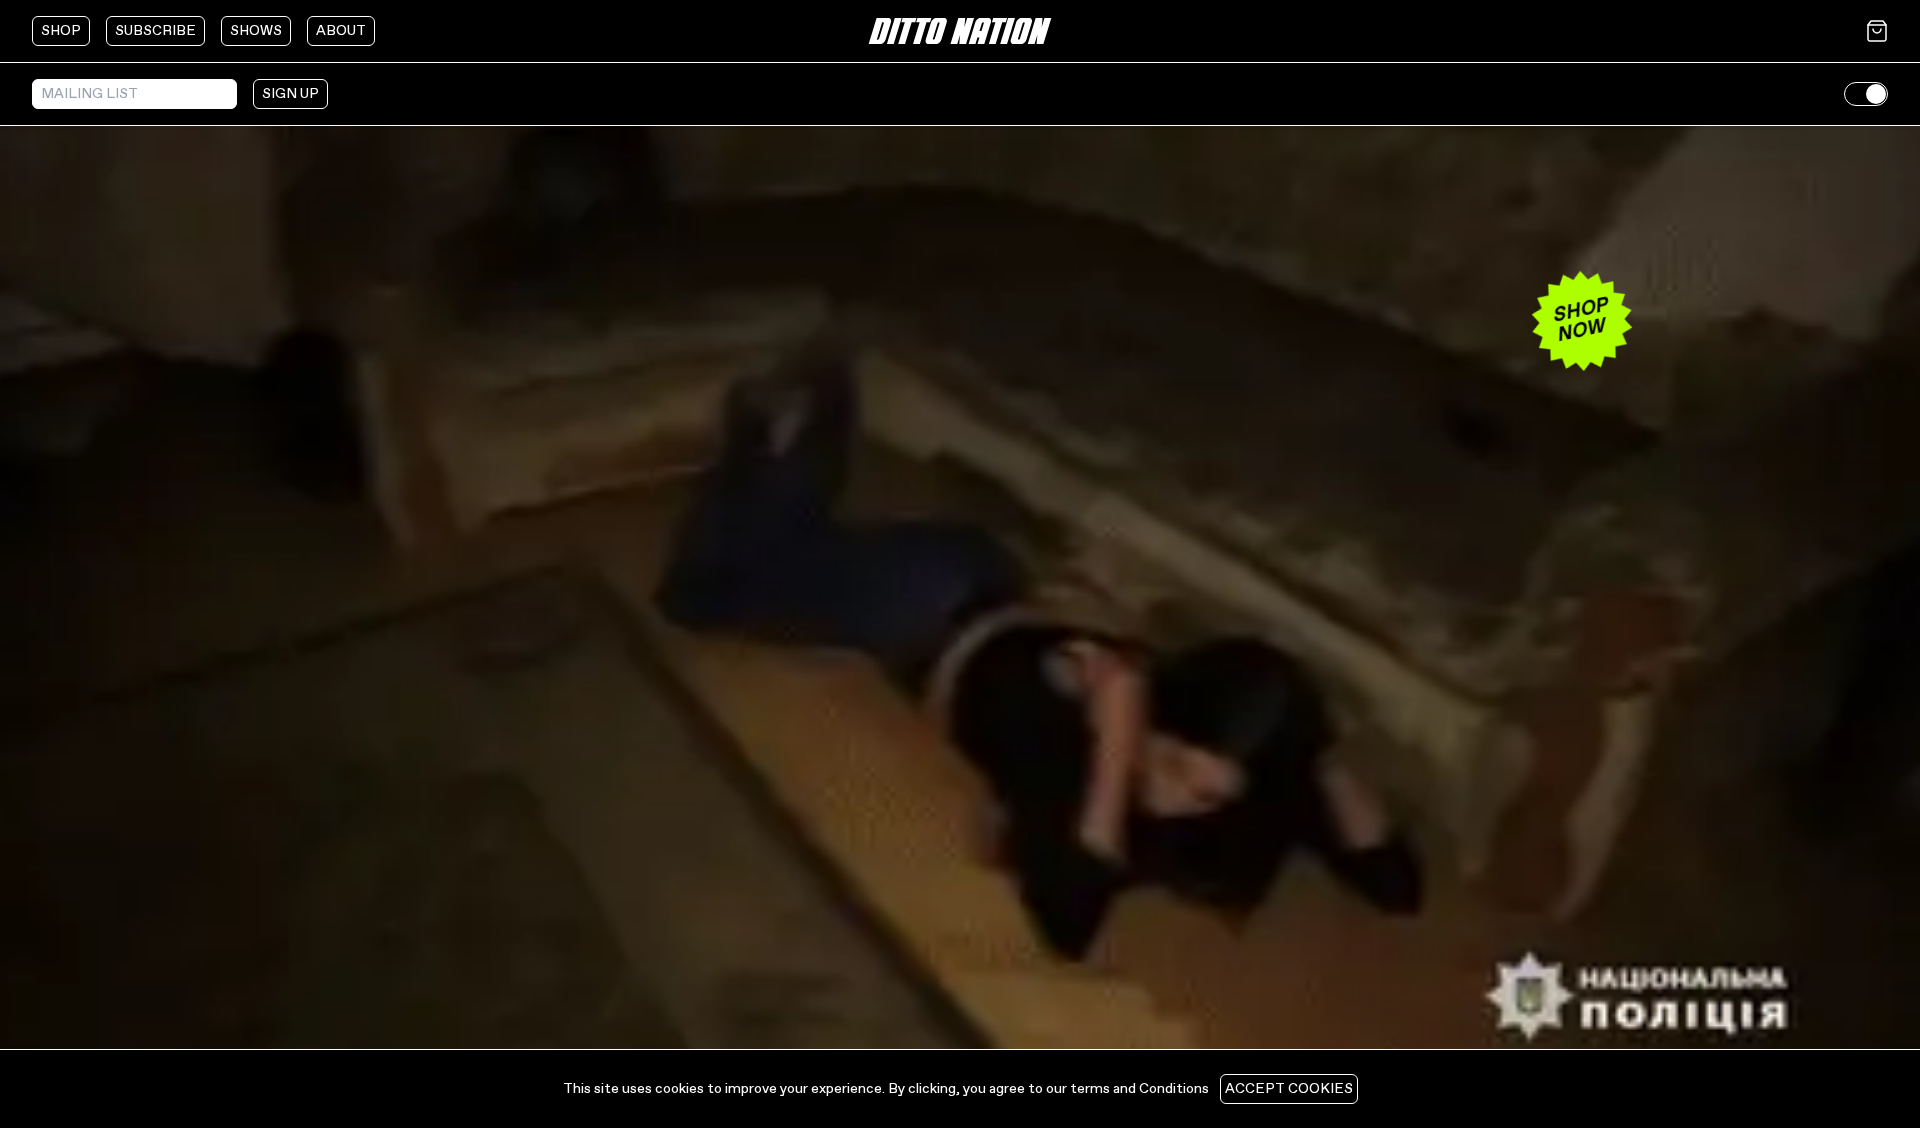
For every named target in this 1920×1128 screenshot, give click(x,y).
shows (256, 31)
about (341, 31)
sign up (290, 94)
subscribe (155, 31)
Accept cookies (1289, 1089)
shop (61, 31)
